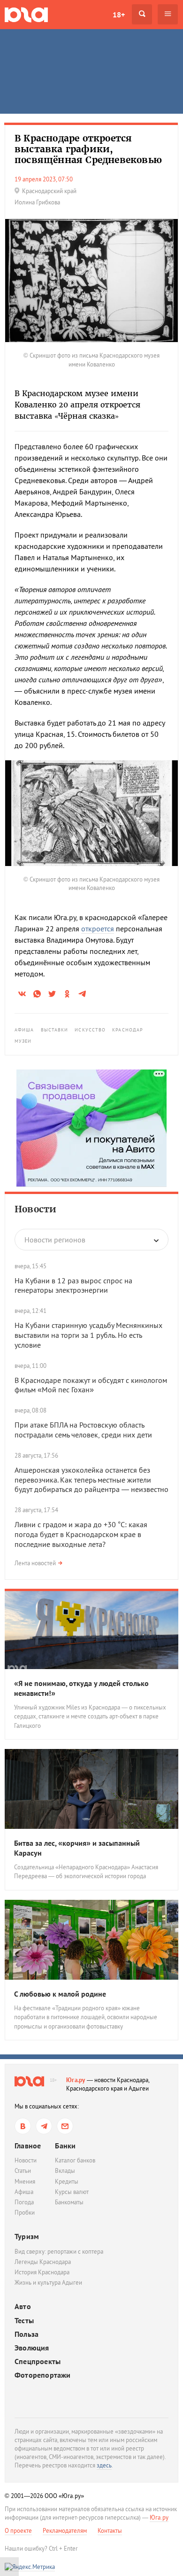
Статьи (23, 2171)
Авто (23, 2307)
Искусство (90, 1030)
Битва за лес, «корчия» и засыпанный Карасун (77, 1848)
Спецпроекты (38, 2361)
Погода (24, 2202)
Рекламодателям (65, 2531)
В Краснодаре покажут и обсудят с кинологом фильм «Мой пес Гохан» (91, 1385)
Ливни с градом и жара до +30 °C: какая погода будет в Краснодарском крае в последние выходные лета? (81, 1534)
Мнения (25, 2182)
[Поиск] (142, 14)
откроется (98, 929)
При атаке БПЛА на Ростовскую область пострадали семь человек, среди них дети (83, 1430)
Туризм (27, 2236)
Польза (27, 2334)
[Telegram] (44, 2126)
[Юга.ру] (26, 14)
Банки (65, 2146)
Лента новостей (35, 1563)
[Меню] (168, 14)
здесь (104, 2465)
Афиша (24, 1030)
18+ (119, 15)
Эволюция (32, 2348)
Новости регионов (55, 1240)
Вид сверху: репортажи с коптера (59, 2252)
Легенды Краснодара (43, 2262)
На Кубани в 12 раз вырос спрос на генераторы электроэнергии (73, 1285)
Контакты (110, 2531)
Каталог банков (75, 2160)
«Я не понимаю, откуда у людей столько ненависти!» (81, 1688)
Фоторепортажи (43, 2375)
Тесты (24, 2321)
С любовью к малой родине (60, 1994)
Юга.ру (76, 2080)
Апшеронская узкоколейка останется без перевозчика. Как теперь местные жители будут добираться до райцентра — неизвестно (91, 1480)
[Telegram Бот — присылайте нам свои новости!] (65, 2126)
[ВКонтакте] (23, 2126)
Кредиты (67, 2182)
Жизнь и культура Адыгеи (48, 2283)
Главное (28, 2146)
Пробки (25, 2213)
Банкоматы (69, 2202)
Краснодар (128, 1030)
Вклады (65, 2171)
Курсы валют (72, 2192)
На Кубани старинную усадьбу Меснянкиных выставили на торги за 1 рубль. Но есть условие (88, 1335)
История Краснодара (42, 2272)
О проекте (18, 2531)
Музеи (23, 1041)
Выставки (55, 1030)
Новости (35, 1209)
